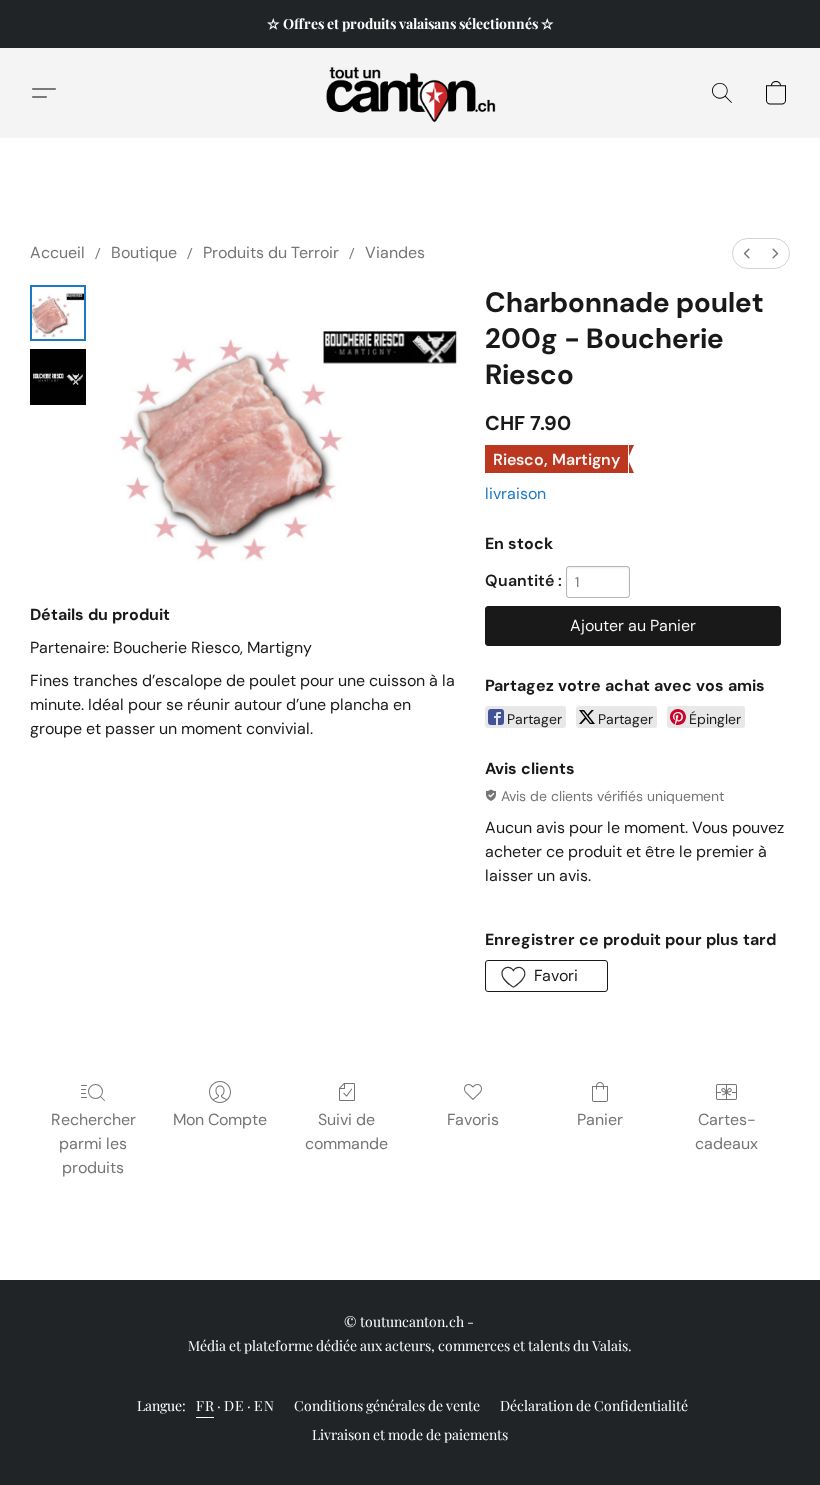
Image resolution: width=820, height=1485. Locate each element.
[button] (410, 93)
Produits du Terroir (271, 252)
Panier (600, 1119)
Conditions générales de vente (387, 1405)
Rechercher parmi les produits (93, 1143)
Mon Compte (220, 1119)
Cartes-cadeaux (726, 1131)
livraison (515, 493)
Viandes (395, 252)
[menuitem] (747, 253)
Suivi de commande (346, 1131)
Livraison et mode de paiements (410, 1434)
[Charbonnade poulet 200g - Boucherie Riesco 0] (58, 313)
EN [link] (264, 1405)
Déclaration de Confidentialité (594, 1405)
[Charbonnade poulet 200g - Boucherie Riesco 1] (58, 377)
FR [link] (205, 1405)
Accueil (57, 252)
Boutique (144, 252)
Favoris (473, 1119)
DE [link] (234, 1405)
